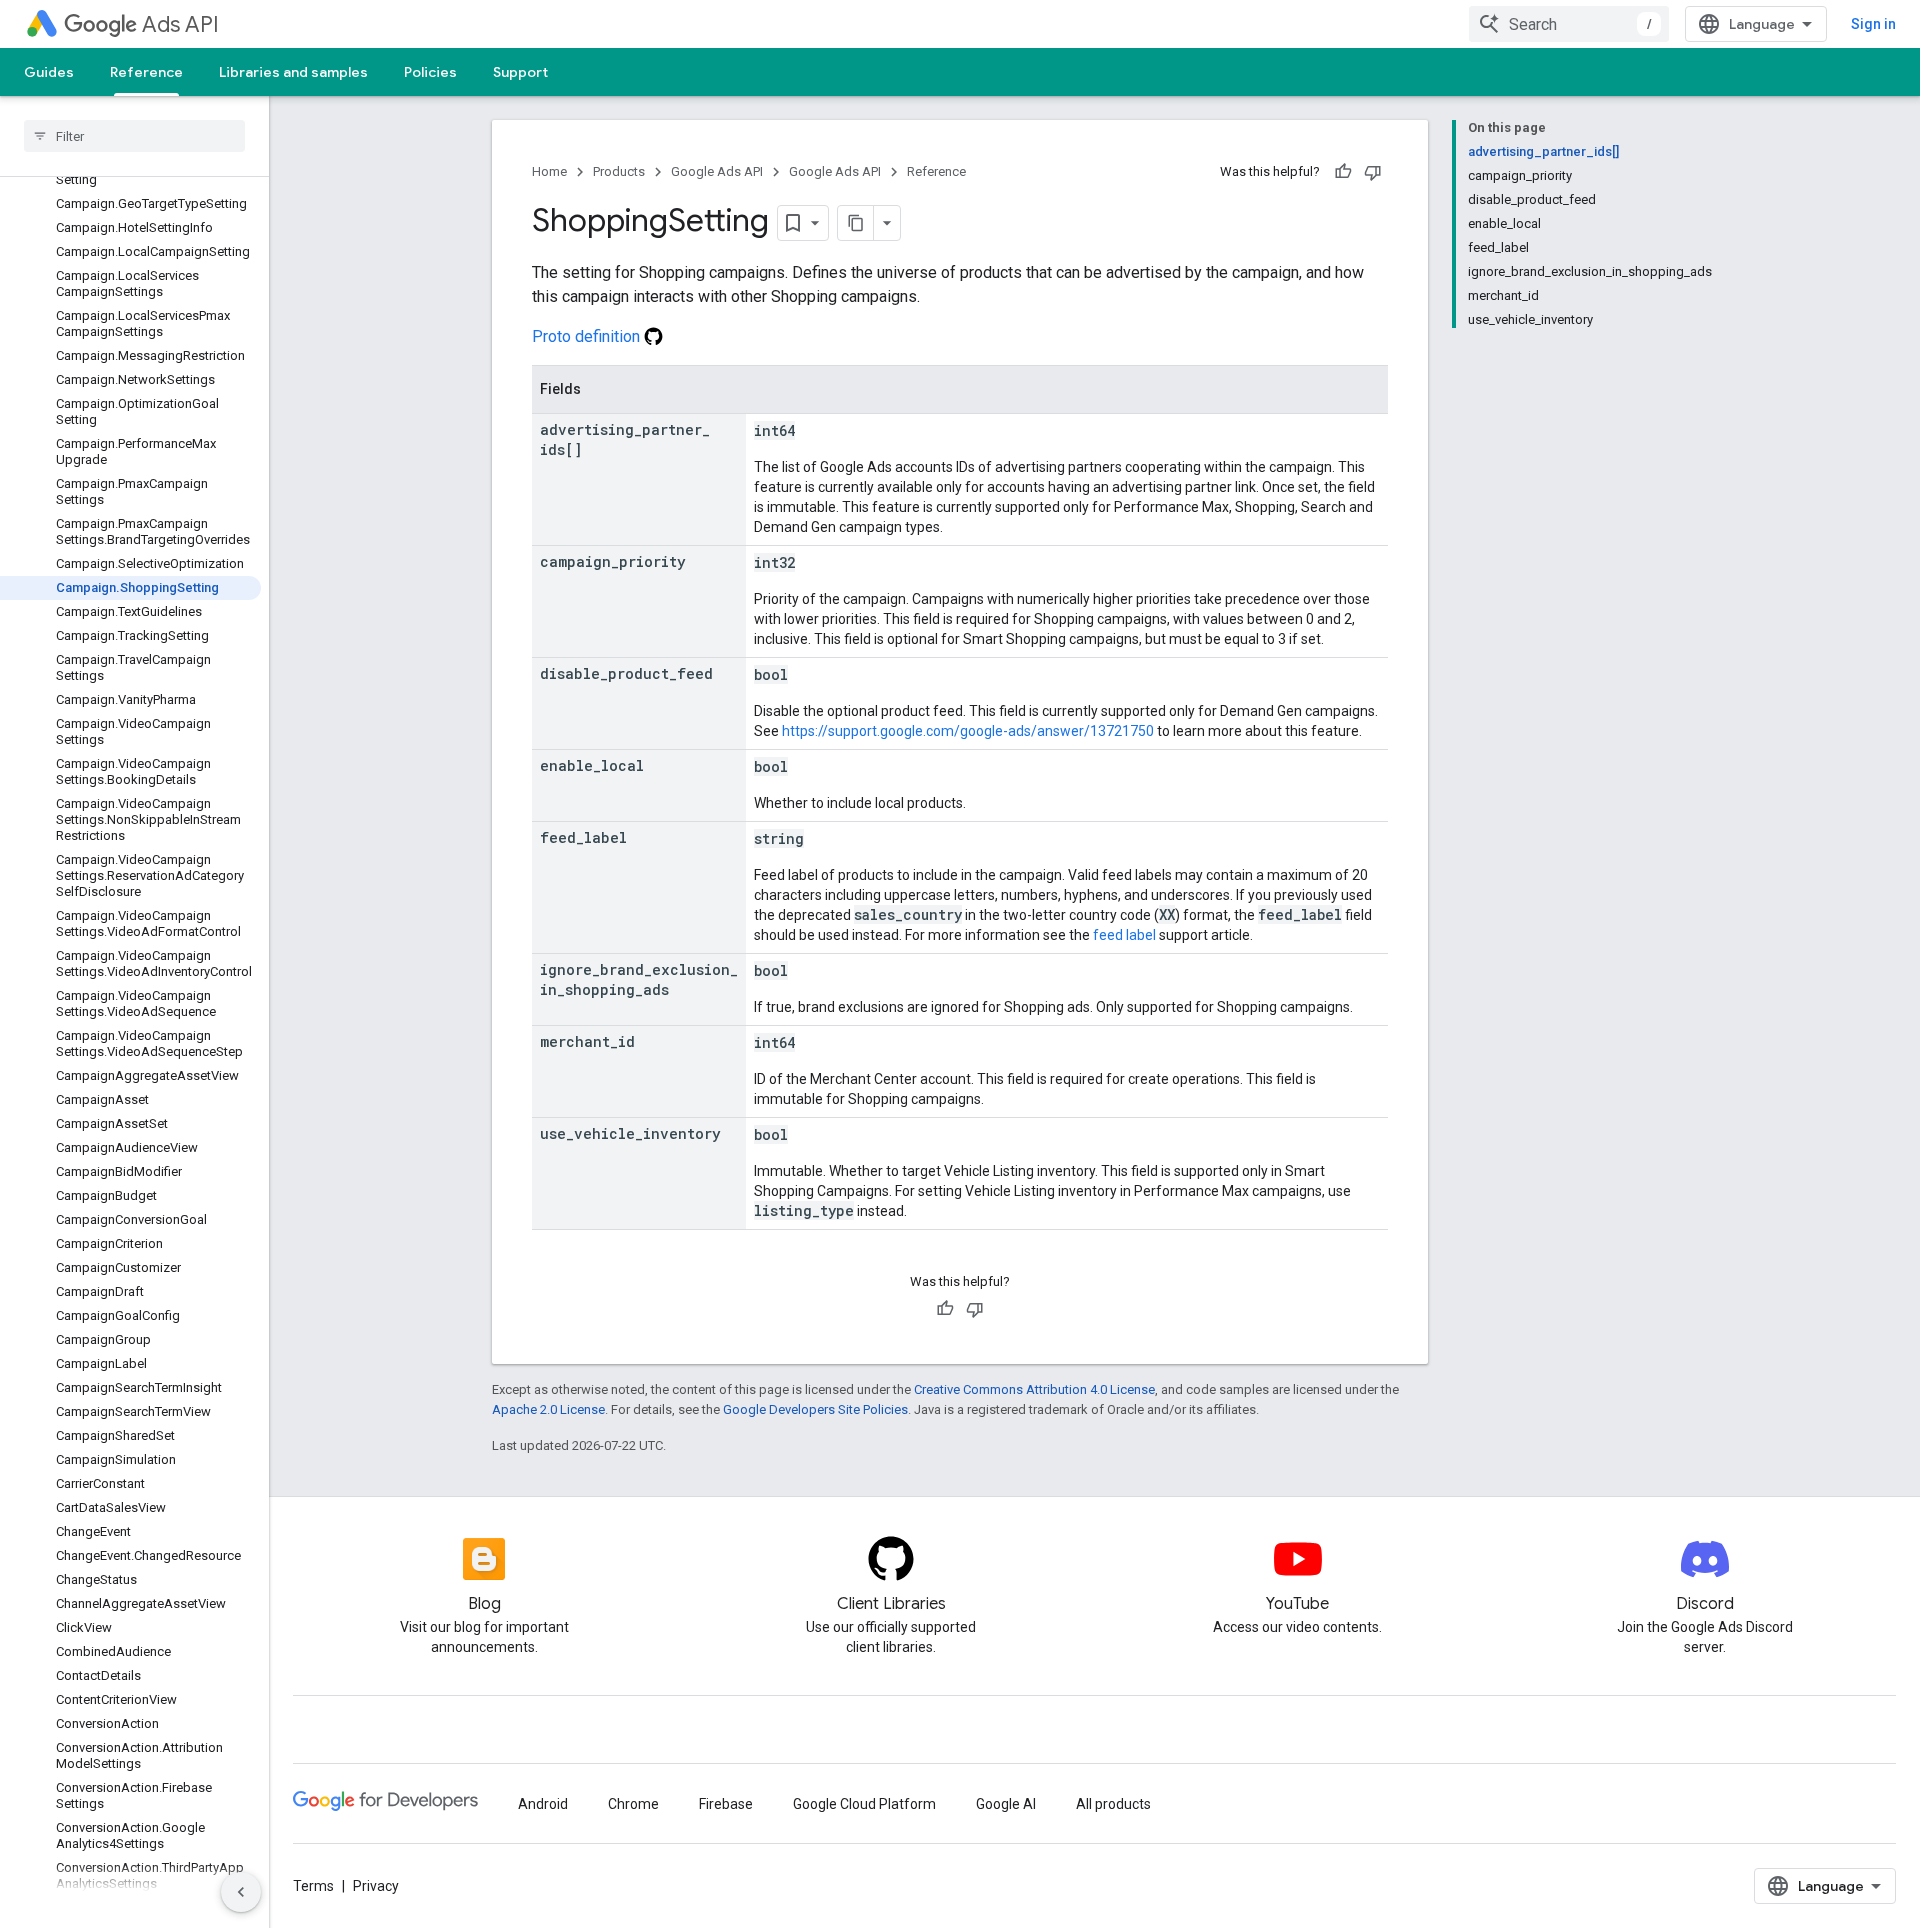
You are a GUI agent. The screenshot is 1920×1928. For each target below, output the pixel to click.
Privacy (376, 1886)
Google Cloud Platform (864, 1804)
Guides (49, 72)
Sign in (1873, 24)
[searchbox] (134, 136)
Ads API (180, 24)
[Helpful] (1343, 172)
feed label (1124, 935)
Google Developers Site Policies (815, 1409)
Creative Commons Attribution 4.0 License (1034, 1389)
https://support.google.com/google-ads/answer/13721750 (968, 731)
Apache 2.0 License (548, 1409)
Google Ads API (717, 171)
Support (520, 72)
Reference (146, 72)
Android (543, 1804)
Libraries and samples (293, 72)
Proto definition (588, 336)
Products (619, 171)
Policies (430, 72)
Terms (313, 1886)
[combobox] (1569, 24)
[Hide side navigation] (241, 1892)
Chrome (633, 1804)
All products (1113, 1804)
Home (549, 171)
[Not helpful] (1373, 172)
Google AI (1006, 1804)
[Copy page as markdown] (856, 223)
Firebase (726, 1804)
